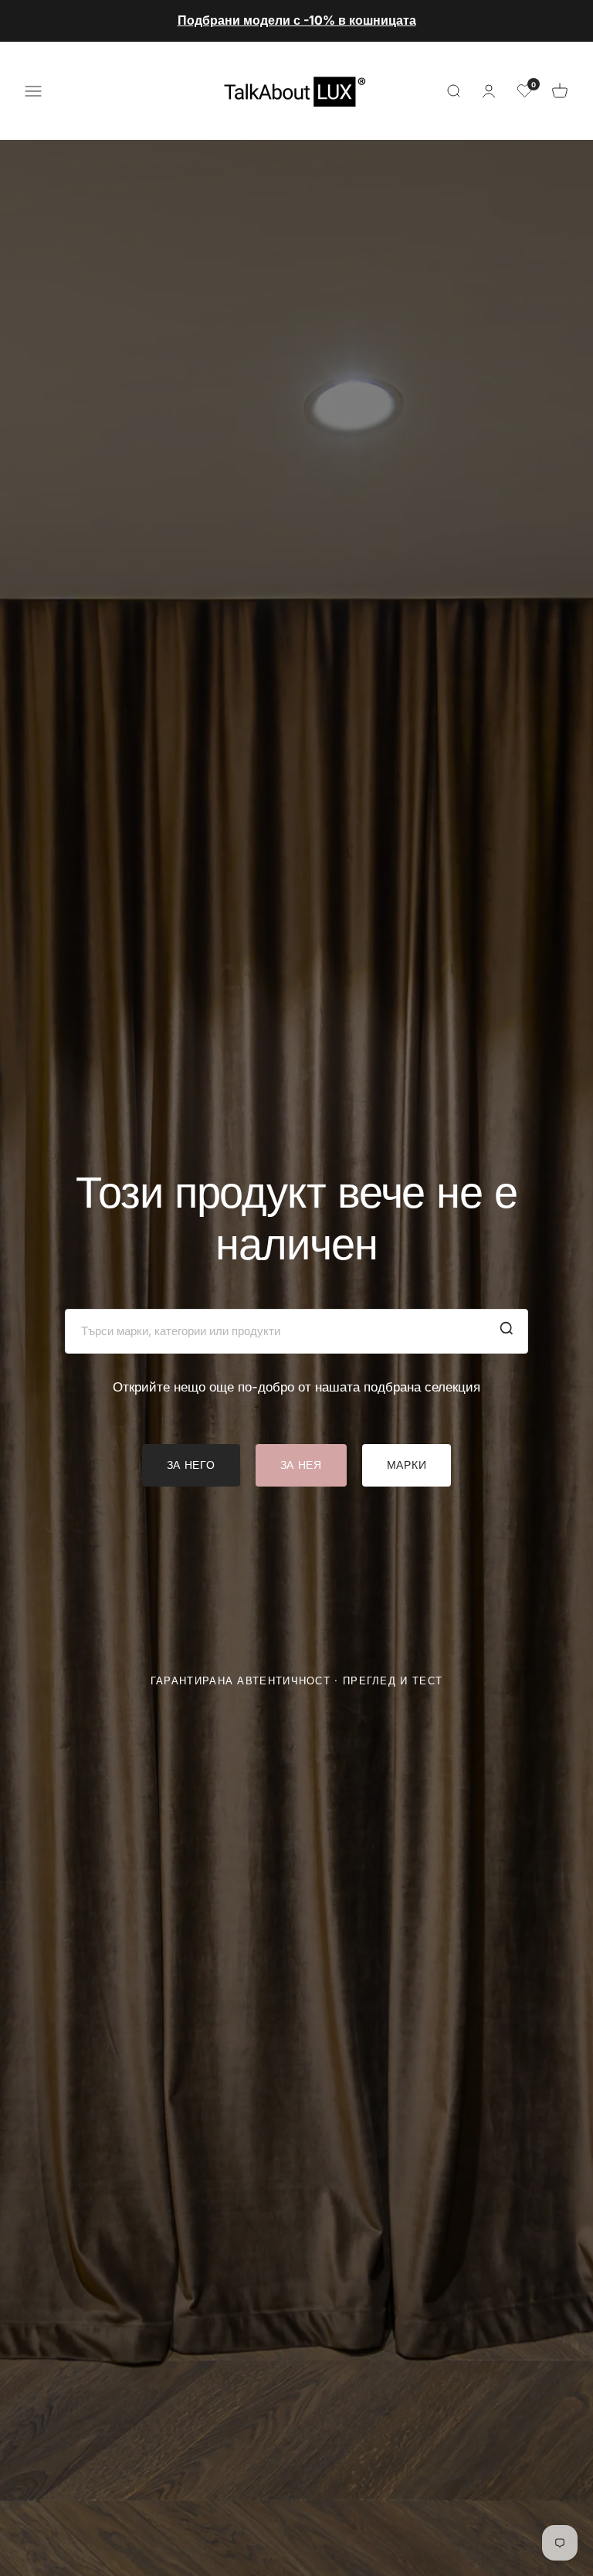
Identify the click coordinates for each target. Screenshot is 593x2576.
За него (191, 1465)
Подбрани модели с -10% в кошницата (297, 20)
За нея (301, 1465)
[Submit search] (507, 1331)
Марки (407, 1465)
